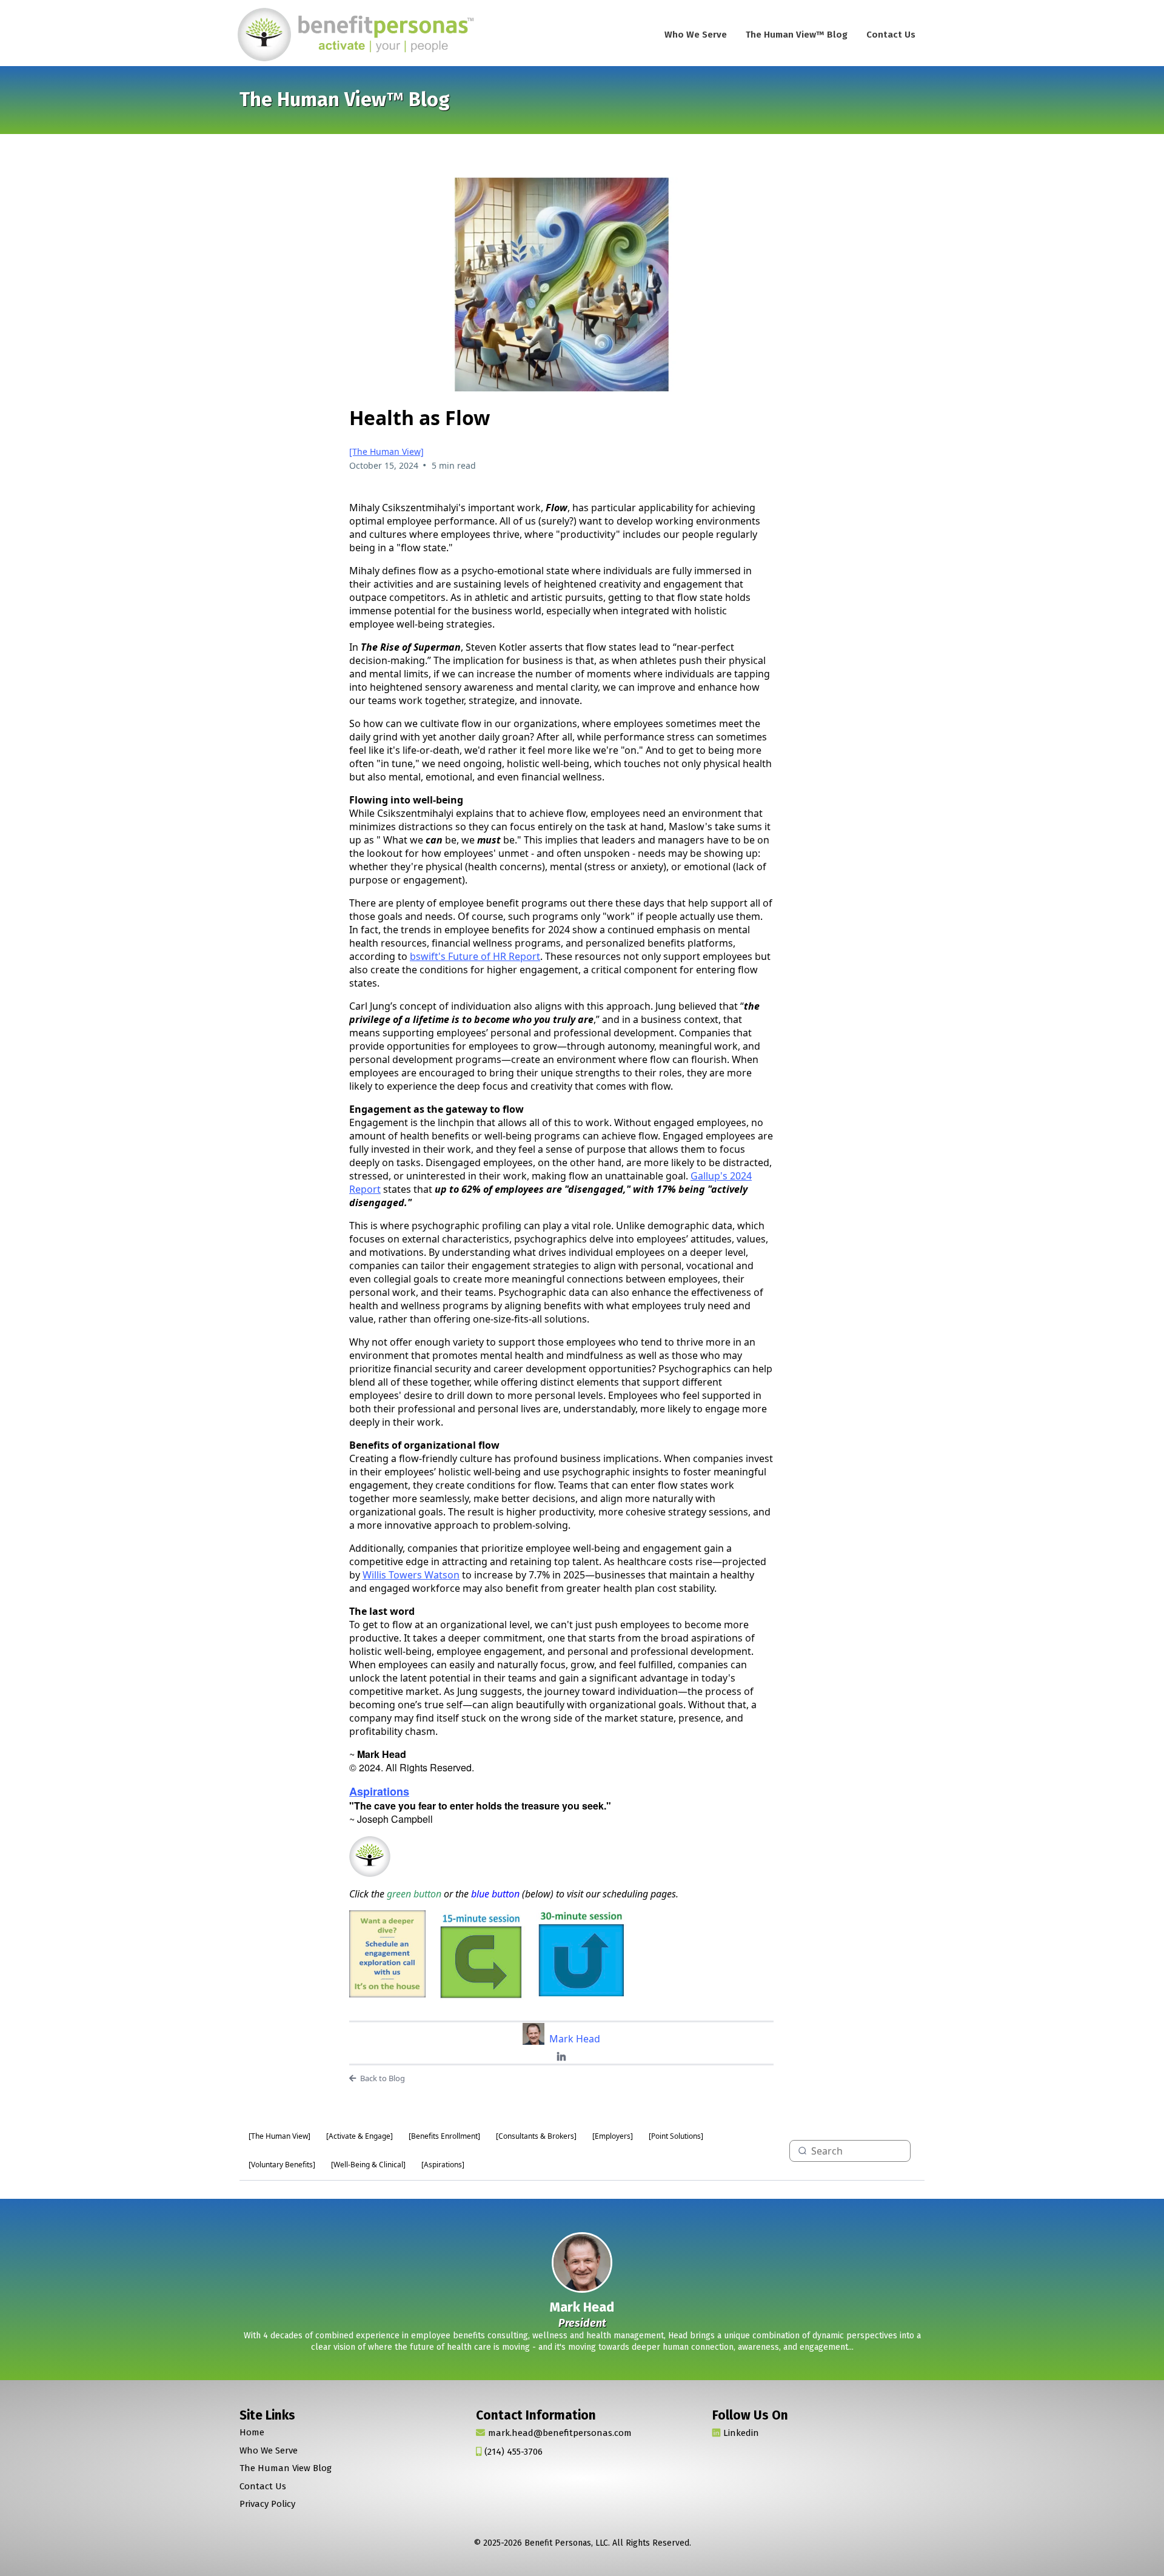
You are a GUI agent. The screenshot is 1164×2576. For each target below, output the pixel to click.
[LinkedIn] (561, 2057)
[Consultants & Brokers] (536, 2136)
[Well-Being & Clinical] (368, 2165)
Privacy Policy (267, 2504)
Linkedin (741, 2433)
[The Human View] (386, 451)
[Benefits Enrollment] (444, 2136)
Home (252, 2432)
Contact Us (891, 35)
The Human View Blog (286, 2468)
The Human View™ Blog (797, 35)
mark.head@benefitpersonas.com (560, 2433)
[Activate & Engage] (360, 2136)
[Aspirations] (443, 2165)
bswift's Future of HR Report (475, 956)
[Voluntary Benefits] (282, 2165)
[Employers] (613, 2136)
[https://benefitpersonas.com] (358, 35)
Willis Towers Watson (411, 1575)
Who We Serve (696, 35)
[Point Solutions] (676, 2136)
